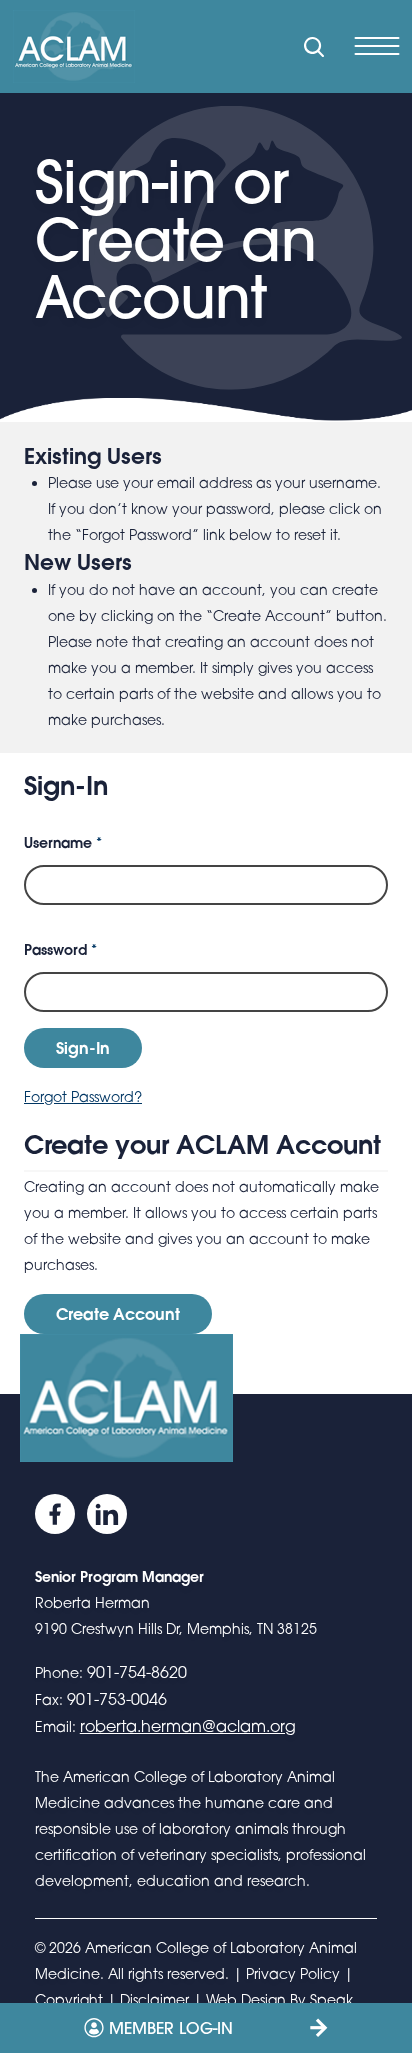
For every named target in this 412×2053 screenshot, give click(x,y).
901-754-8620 (137, 1672)
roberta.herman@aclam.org (188, 1726)
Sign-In (83, 1047)
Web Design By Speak (279, 1999)
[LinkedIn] (107, 1514)
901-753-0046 (117, 1699)
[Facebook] (55, 1514)
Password (60, 949)
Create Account (118, 1313)
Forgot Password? (83, 1096)
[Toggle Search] (314, 47)
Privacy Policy (293, 1973)
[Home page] (74, 46)
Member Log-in (171, 2028)
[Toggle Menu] (376, 47)
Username (63, 842)
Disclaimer (154, 1999)
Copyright (69, 1999)
